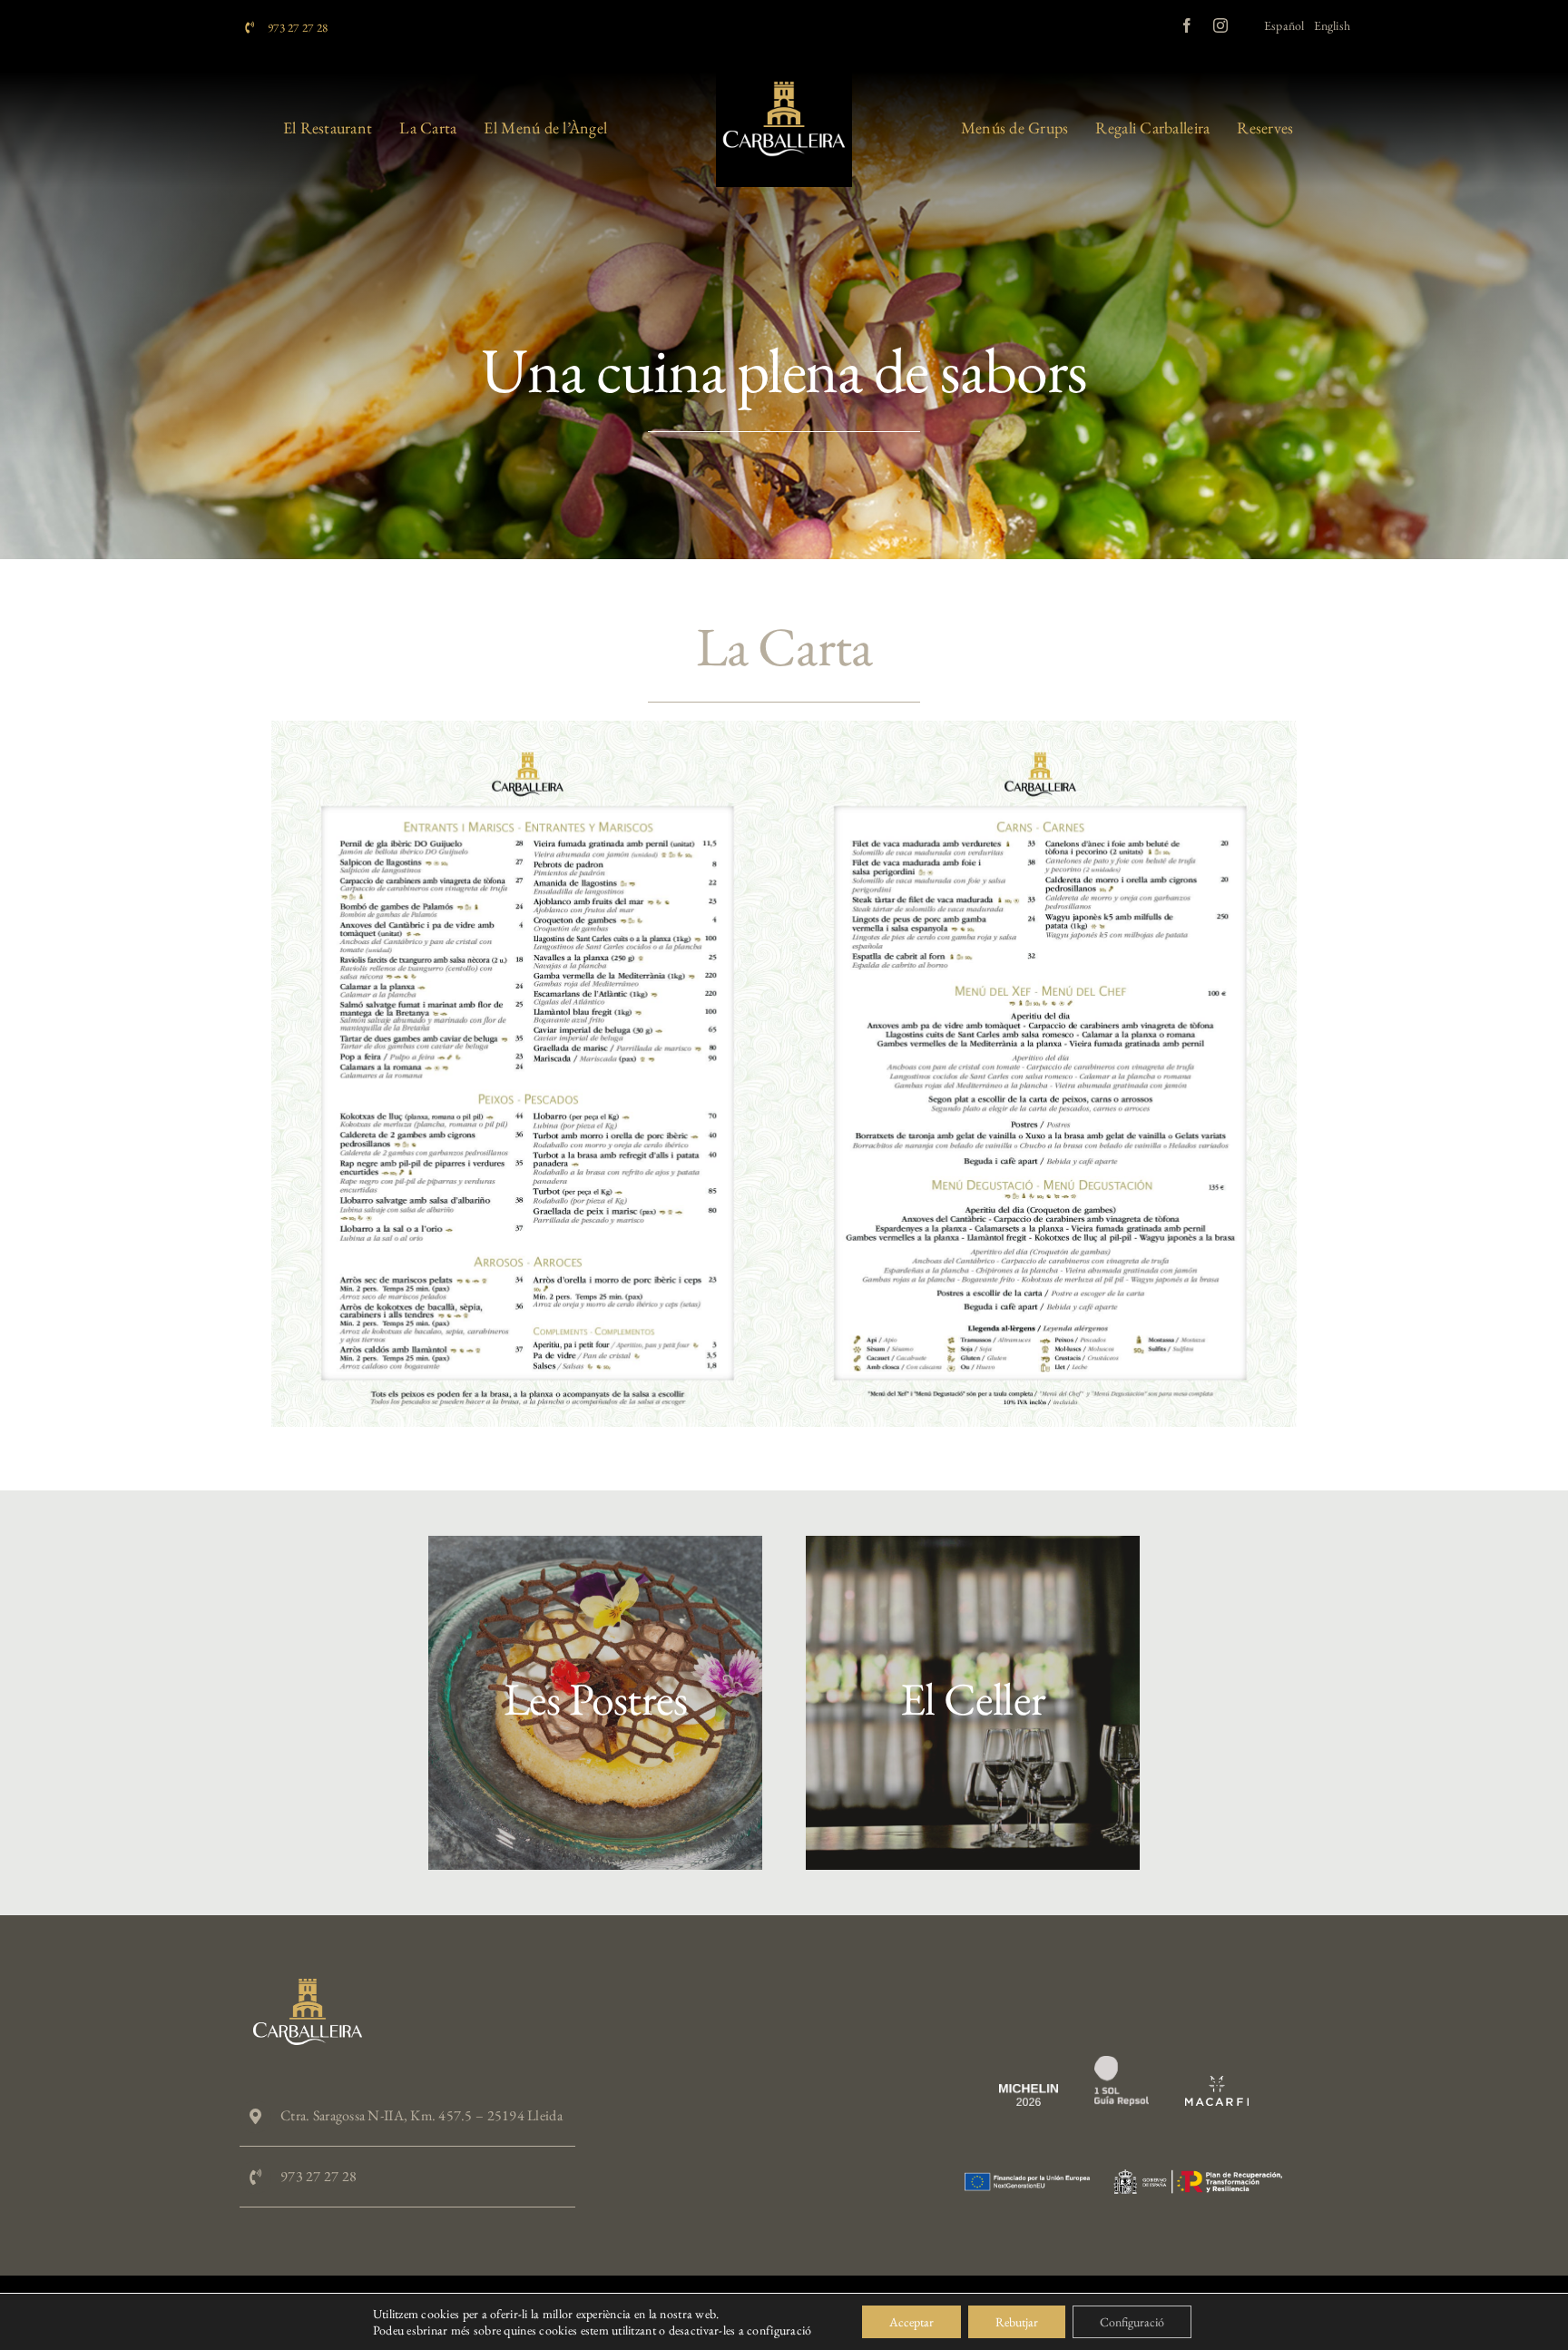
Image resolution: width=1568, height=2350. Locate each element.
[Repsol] (1122, 2064)
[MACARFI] (1217, 2084)
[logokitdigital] (1123, 2177)
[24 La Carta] (784, 728)
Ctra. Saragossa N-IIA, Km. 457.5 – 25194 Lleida (421, 2115)
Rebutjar (1017, 2322)
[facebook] (1187, 25)
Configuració (1132, 2322)
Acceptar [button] (911, 2322)
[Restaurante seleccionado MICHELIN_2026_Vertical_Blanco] (1029, 2092)
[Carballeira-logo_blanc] (308, 1986)
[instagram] (1220, 25)
